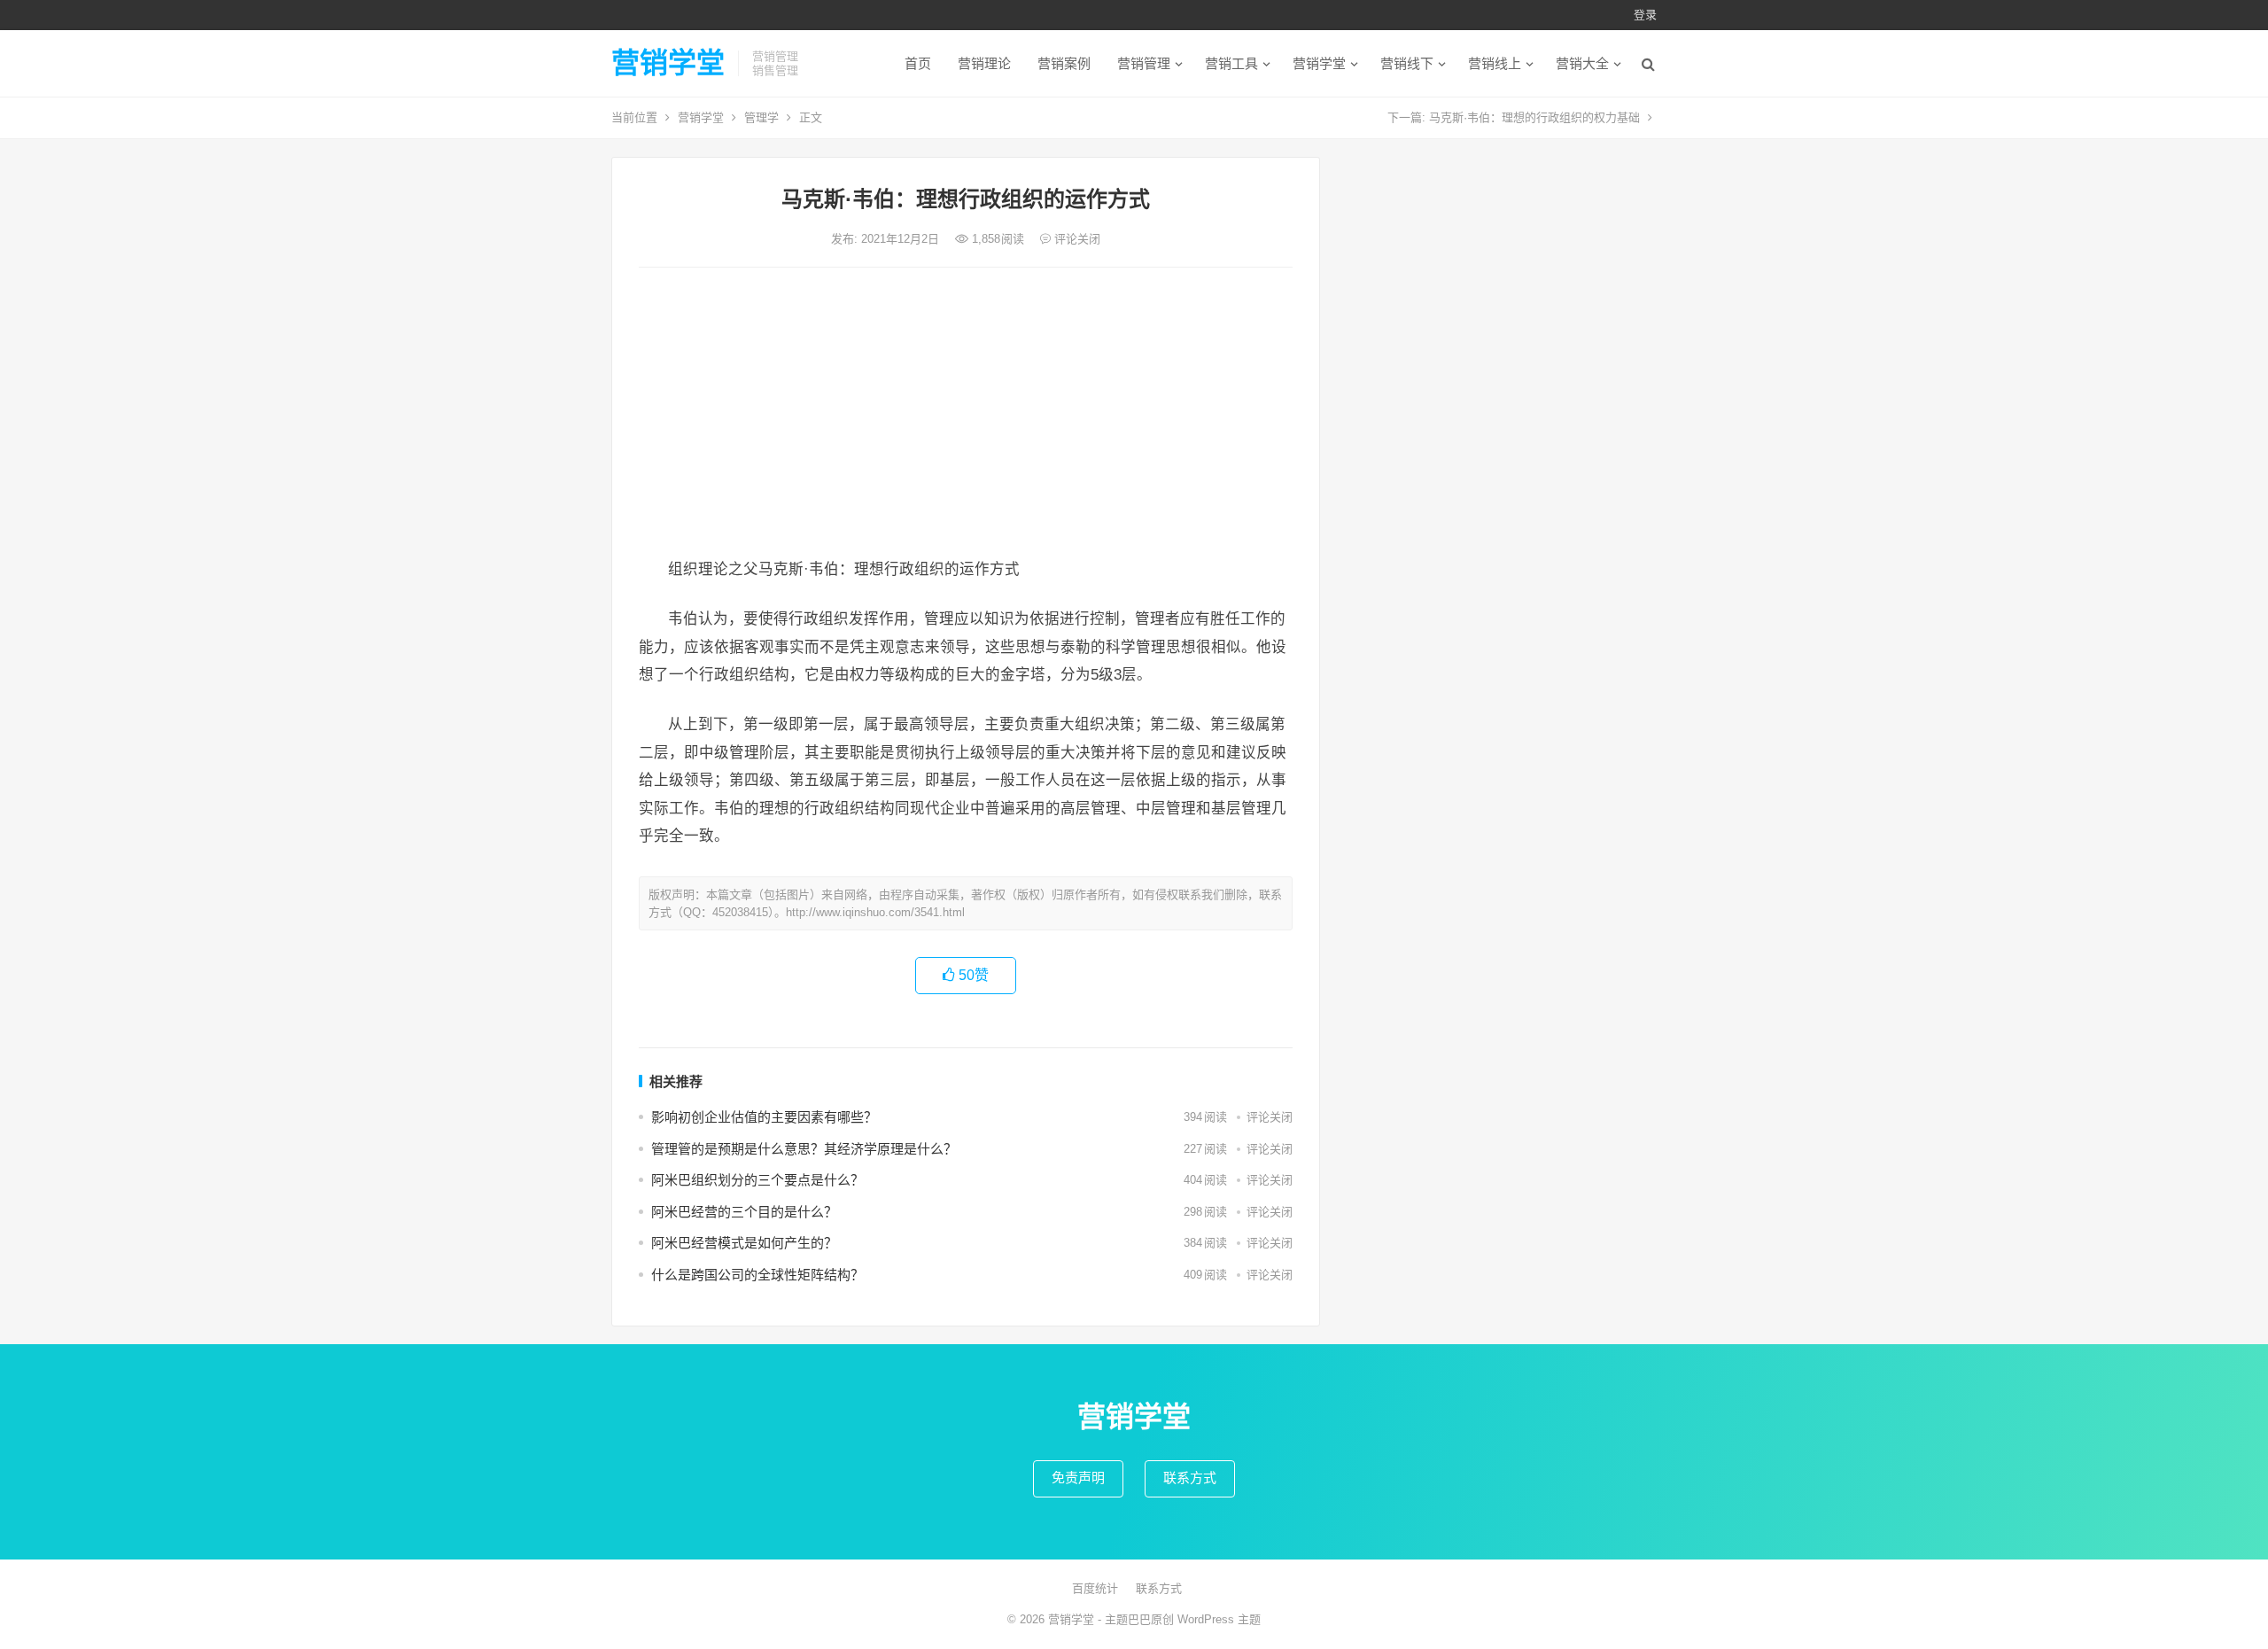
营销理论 (984, 63)
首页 (918, 63)
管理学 (761, 117)
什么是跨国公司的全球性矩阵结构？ (757, 1275)
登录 (1645, 15)
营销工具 (1231, 63)
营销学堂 (668, 63)
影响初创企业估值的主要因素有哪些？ (764, 1117)
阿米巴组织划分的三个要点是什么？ (757, 1180)
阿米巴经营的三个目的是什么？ (744, 1212)
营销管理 (1144, 63)
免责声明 (1078, 1478)
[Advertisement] (966, 414)
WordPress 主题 (1219, 1619)
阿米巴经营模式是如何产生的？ (744, 1243)
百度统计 (1095, 1588)
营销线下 (1407, 63)
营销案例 (1064, 63)
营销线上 (1495, 63)
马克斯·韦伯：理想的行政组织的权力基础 (1534, 117)
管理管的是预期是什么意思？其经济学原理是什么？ (804, 1149)
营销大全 (1582, 63)
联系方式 (1190, 1478)
